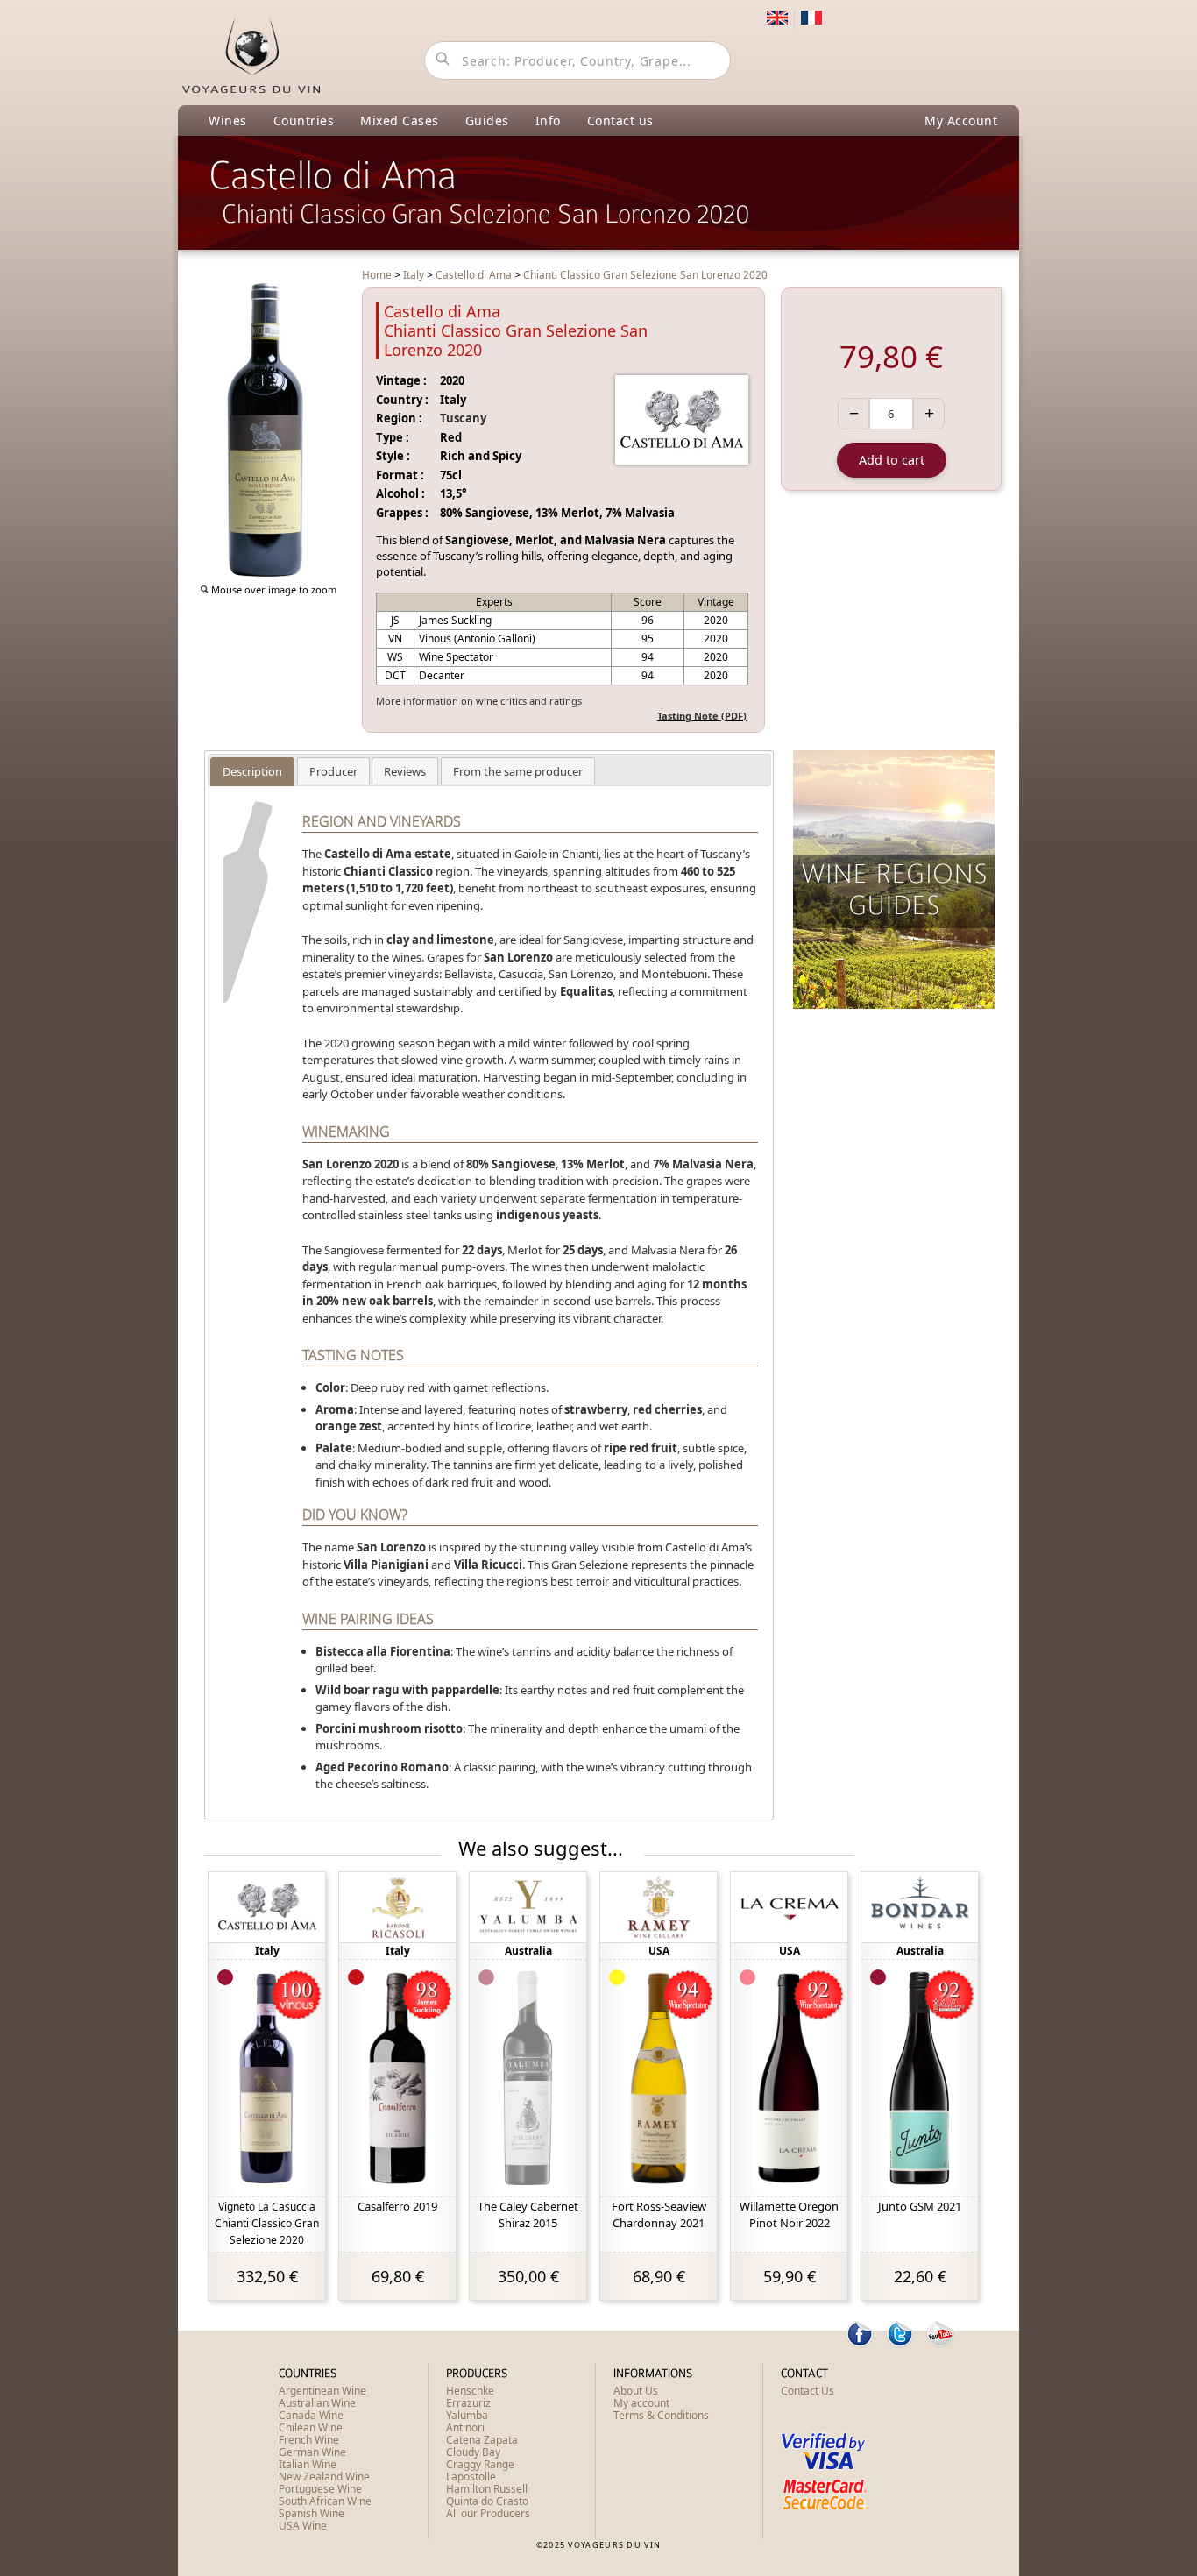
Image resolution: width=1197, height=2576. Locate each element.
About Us (636, 2391)
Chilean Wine (311, 2427)
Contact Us (807, 2391)
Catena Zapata (482, 2440)
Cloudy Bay (473, 2452)
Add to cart (892, 460)
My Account (961, 121)
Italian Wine (308, 2464)
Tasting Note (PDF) (702, 716)
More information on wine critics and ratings (479, 701)
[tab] (252, 772)
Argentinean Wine (322, 2391)
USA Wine (303, 2526)
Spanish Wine (312, 2513)
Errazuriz (468, 2403)
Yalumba (467, 2415)
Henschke (470, 2391)
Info (548, 121)
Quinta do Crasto (487, 2501)
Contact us (620, 121)
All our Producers (488, 2513)
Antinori (465, 2427)
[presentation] (252, 771)
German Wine (312, 2452)
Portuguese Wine (320, 2489)
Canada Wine (311, 2415)
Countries (304, 121)
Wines (228, 121)
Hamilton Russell (487, 2489)
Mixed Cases (400, 121)
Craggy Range (480, 2464)
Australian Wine (317, 2403)
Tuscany (463, 418)
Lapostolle (471, 2477)
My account (641, 2403)
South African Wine (325, 2501)
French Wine (309, 2440)
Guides (487, 121)
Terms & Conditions (661, 2415)
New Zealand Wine (324, 2477)
